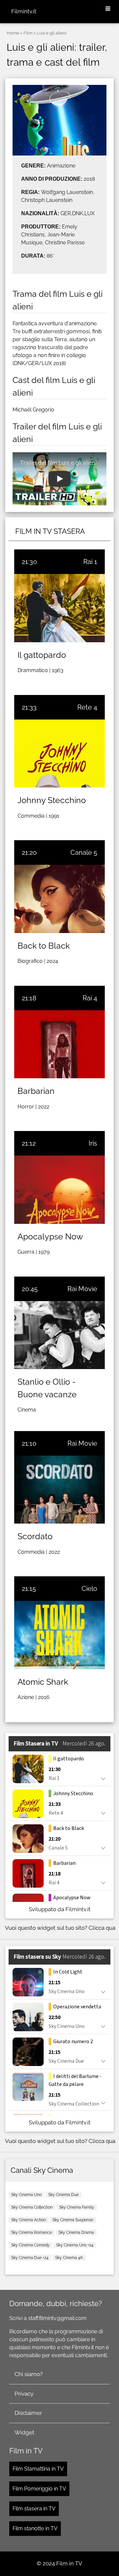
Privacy (24, 2394)
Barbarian (36, 1091)
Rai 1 (90, 562)
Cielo (89, 1589)
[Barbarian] (59, 1044)
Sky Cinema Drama (76, 2232)
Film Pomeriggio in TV (39, 2489)
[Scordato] (59, 1490)
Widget (24, 2432)
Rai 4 (90, 998)
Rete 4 (87, 707)
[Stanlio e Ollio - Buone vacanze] (59, 1335)
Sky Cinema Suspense (73, 2220)
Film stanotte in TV (35, 2528)
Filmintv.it (24, 11)
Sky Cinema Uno (26, 2195)
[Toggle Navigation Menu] (108, 9)
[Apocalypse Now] (59, 1190)
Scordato (35, 1536)
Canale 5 (84, 852)
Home (13, 33)
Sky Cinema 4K (69, 2258)
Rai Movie (82, 1289)
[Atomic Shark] (59, 1635)
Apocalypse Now (50, 1236)
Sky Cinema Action (29, 2220)
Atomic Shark (43, 1682)
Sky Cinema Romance (32, 2232)
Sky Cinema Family (77, 2207)
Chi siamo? (29, 2374)
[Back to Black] (59, 899)
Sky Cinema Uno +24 (75, 2245)
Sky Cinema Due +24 (30, 2258)
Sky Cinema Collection (32, 2207)
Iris (93, 1143)
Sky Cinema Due (63, 2195)
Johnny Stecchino (52, 800)
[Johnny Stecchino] (59, 754)
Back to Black (44, 946)
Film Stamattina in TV (38, 2469)
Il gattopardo (42, 655)
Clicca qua (102, 1928)
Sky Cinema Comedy (30, 2245)
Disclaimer (28, 2413)
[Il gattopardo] (59, 608)
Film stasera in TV (34, 2509)
